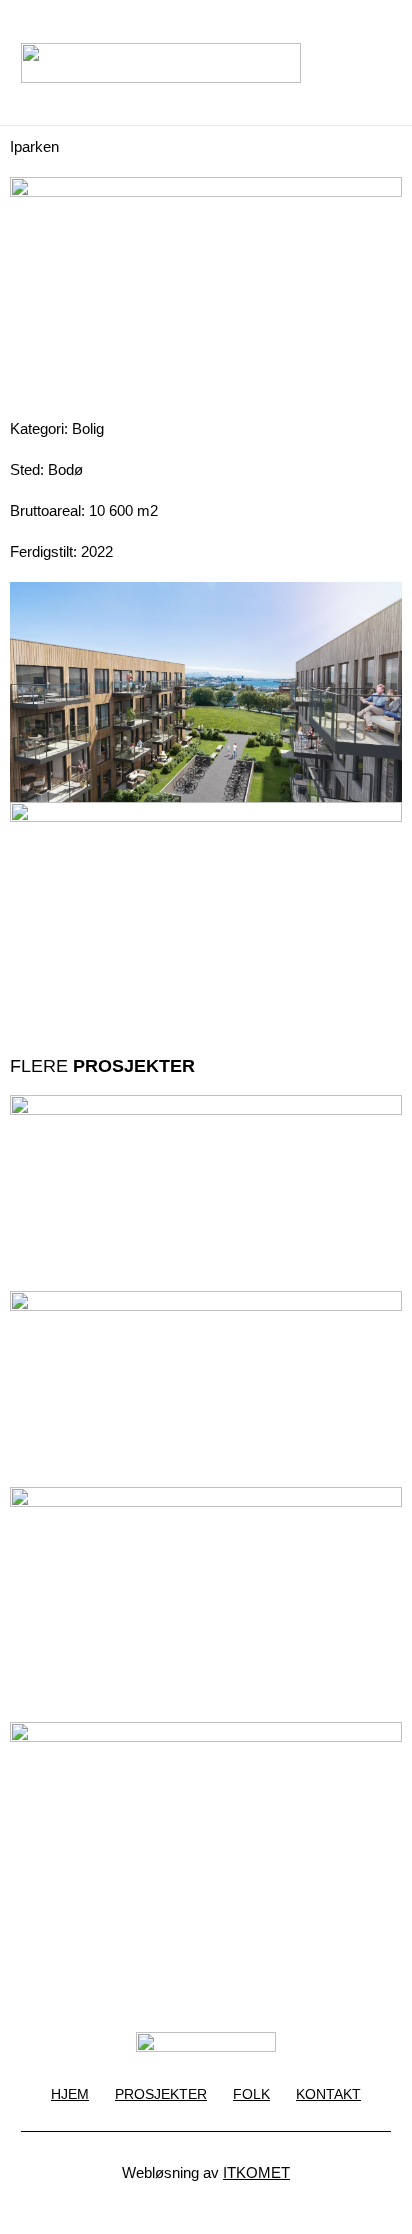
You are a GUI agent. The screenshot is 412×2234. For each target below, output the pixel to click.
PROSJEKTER (161, 2094)
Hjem (70, 2094)
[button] (341, 63)
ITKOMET (256, 2172)
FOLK (251, 2094)
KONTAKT (328, 2094)
